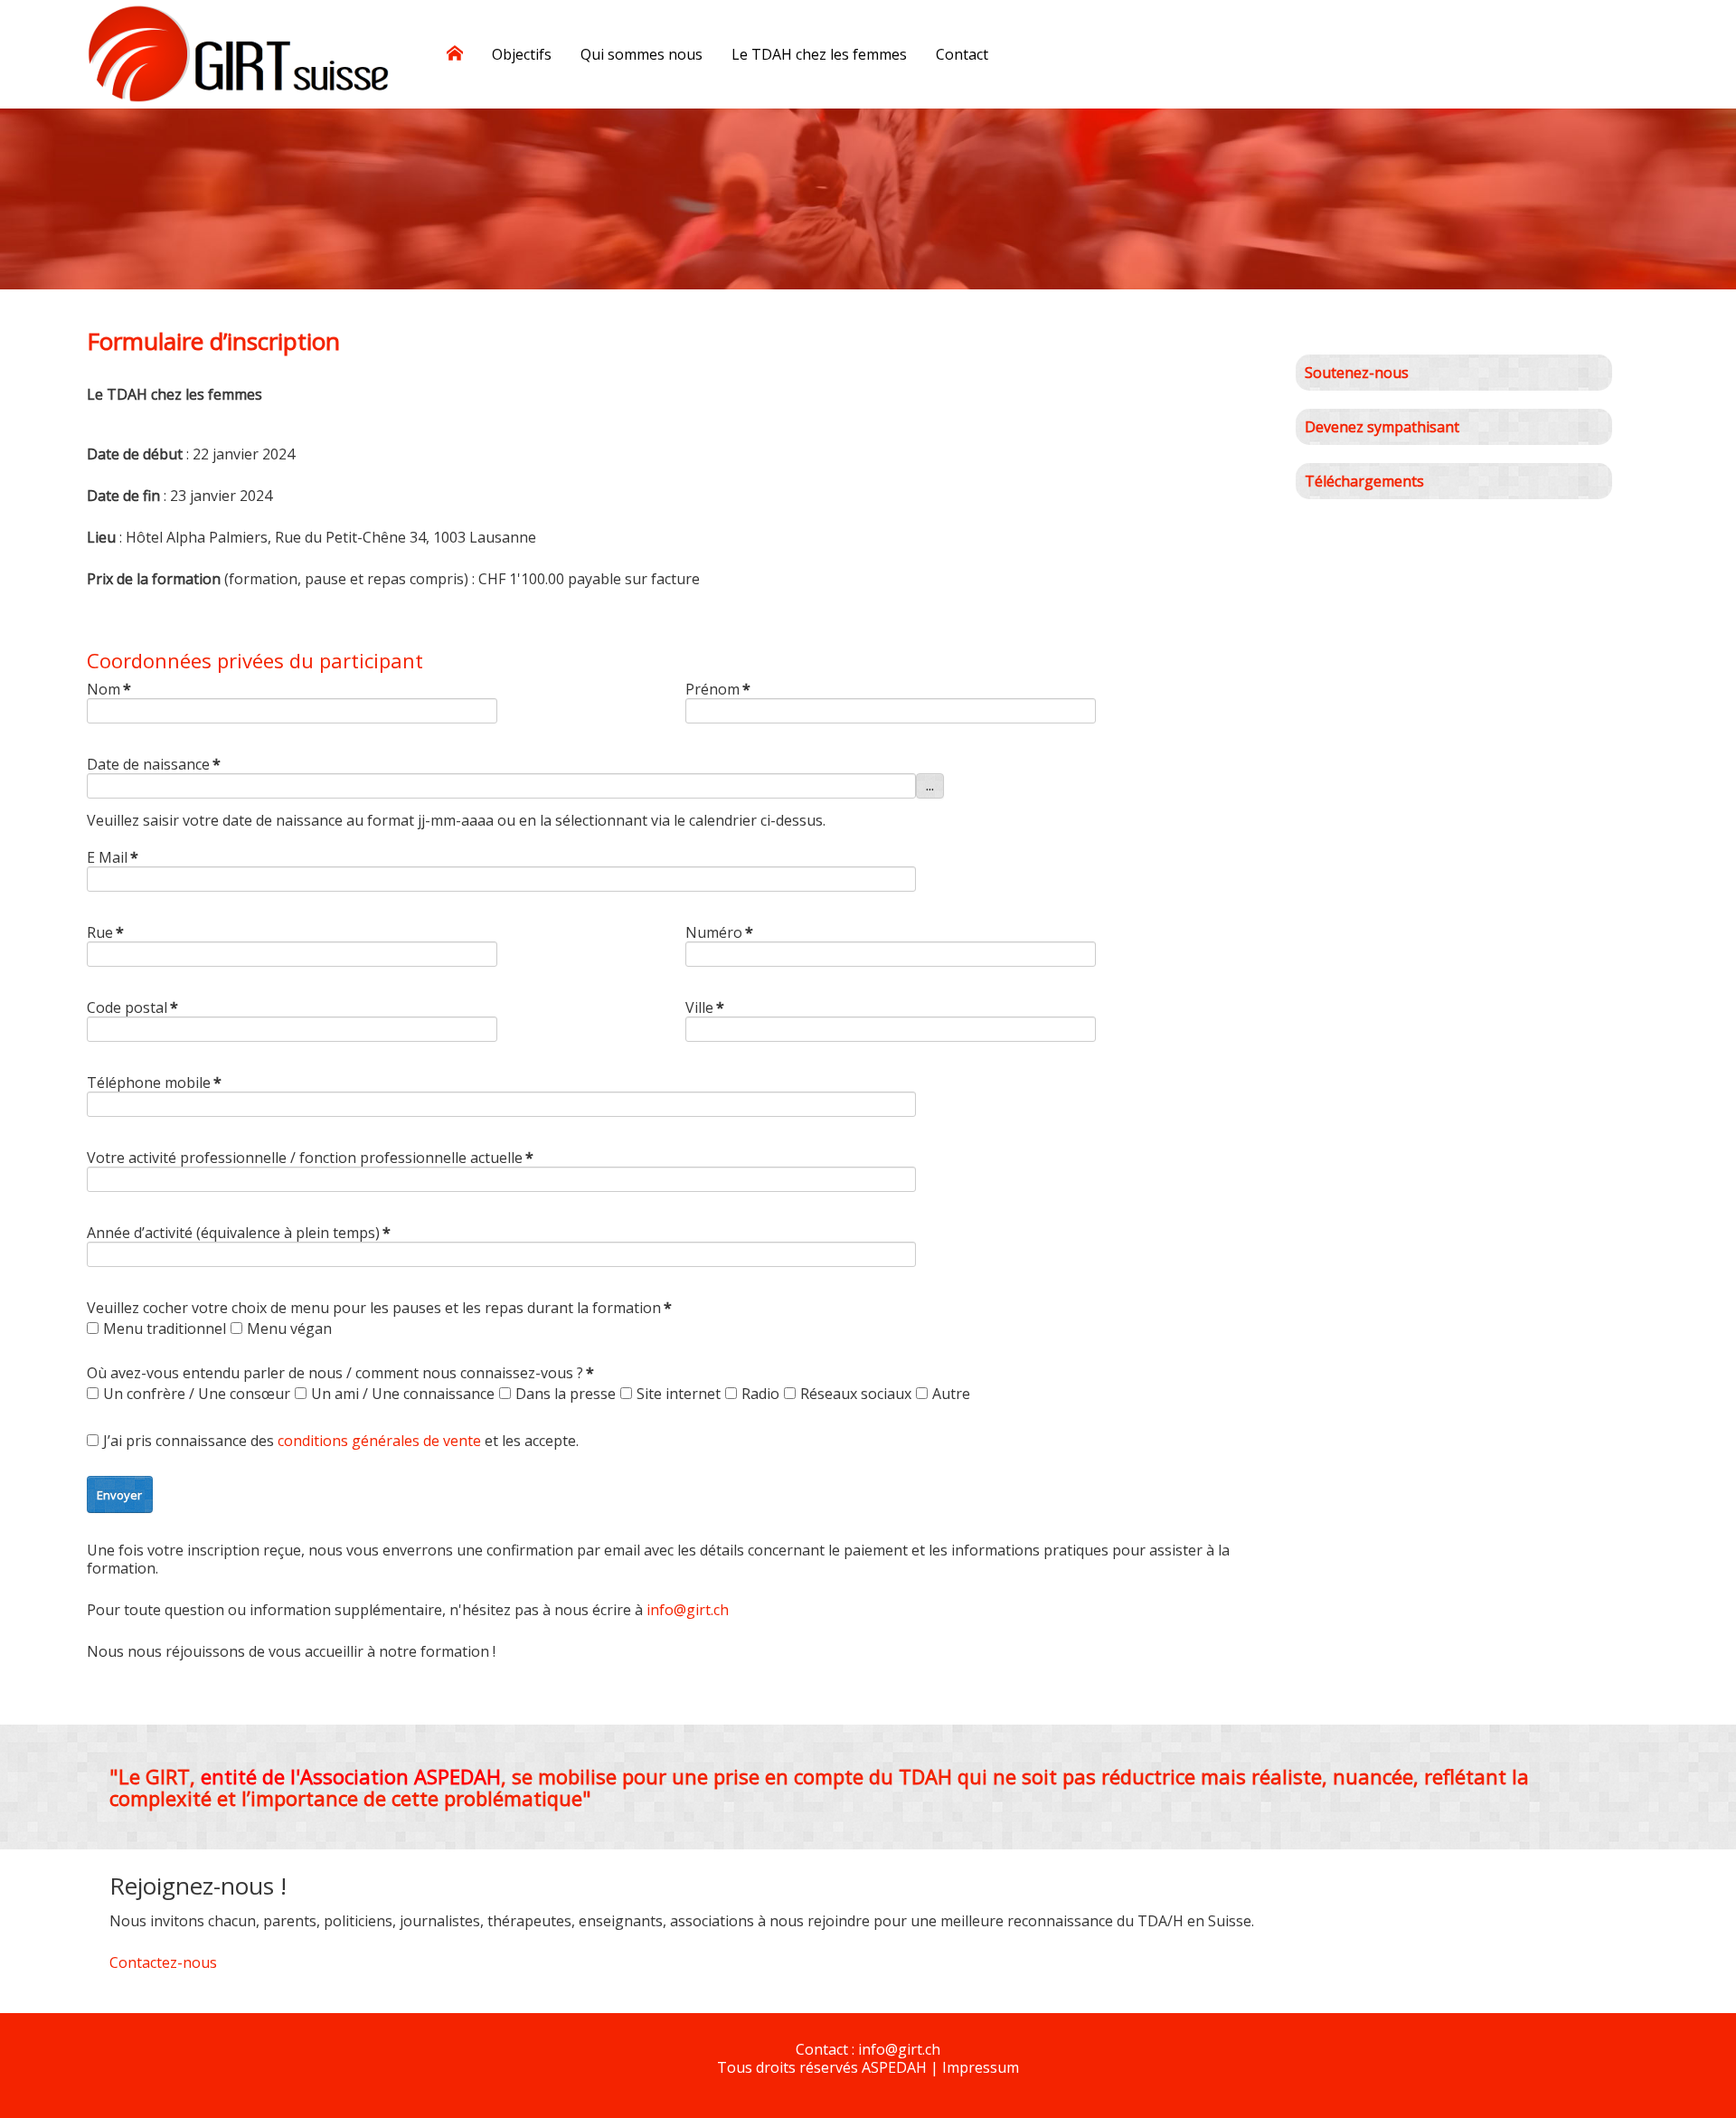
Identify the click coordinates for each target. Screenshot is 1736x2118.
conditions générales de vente (379, 1441)
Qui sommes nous (642, 54)
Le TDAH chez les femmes (819, 54)
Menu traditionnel (165, 1328)
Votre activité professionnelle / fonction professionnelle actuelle (310, 1158)
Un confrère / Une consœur (197, 1394)
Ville (705, 1007)
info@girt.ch (688, 1610)
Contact (962, 54)
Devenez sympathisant (1382, 427)
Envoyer (119, 1495)
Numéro (719, 932)
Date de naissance (154, 764)
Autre (951, 1394)
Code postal (132, 1007)
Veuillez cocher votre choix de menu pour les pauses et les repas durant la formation (379, 1308)
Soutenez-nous (1357, 373)
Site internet (679, 1394)
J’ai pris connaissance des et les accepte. (341, 1441)
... (930, 786)
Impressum (981, 2067)
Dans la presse (566, 1394)
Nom (109, 689)
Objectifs (522, 54)
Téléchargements (1364, 481)
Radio (760, 1394)
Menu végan (289, 1328)
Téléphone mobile (154, 1083)
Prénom (718, 689)
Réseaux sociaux (856, 1394)
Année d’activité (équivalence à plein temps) (239, 1233)
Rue (105, 932)
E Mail (113, 857)
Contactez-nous (163, 1962)
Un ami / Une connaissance (403, 1394)
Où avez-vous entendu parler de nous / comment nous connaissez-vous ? (340, 1373)
